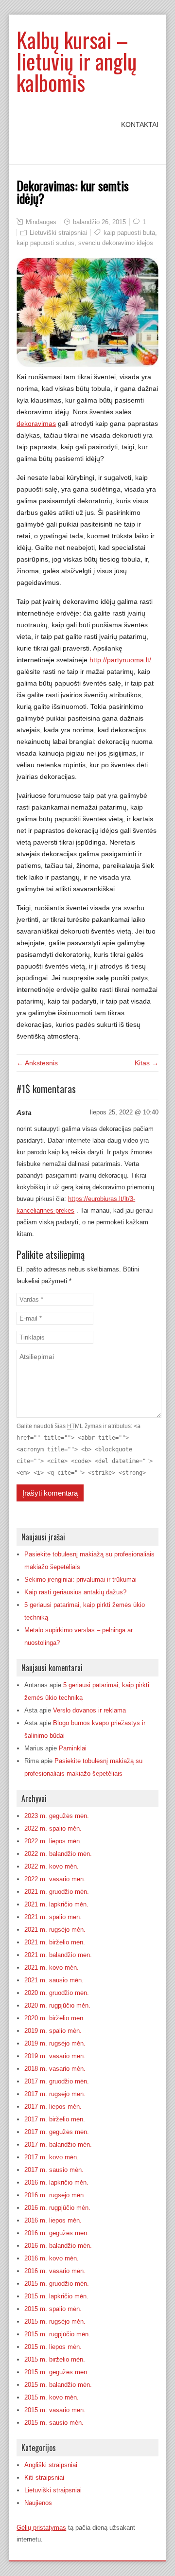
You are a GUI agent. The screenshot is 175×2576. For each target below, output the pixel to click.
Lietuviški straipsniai (58, 233)
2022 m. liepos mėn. (53, 1841)
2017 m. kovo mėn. (52, 2157)
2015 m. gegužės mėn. (57, 2372)
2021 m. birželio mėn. (55, 1942)
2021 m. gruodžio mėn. (57, 1892)
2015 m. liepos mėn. (53, 2347)
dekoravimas (36, 423)
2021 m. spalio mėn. (53, 1917)
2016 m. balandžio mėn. (58, 2246)
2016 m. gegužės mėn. (57, 2233)
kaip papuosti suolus (45, 243)
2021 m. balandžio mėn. (58, 1955)
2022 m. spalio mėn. (53, 1828)
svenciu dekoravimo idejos (116, 243)
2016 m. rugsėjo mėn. (55, 2195)
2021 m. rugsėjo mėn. (55, 1930)
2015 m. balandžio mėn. (58, 2385)
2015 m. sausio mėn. (54, 2423)
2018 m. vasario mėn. (55, 2069)
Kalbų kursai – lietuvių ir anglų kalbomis (77, 61)
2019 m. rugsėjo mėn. (55, 2043)
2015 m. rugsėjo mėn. (55, 2321)
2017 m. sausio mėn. (54, 2170)
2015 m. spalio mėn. (53, 2309)
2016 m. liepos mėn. (53, 2220)
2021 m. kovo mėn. (52, 1967)
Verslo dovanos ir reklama (89, 1710)
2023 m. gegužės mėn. (57, 1816)
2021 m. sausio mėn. (54, 1980)
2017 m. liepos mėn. (53, 2107)
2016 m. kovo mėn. (52, 2258)
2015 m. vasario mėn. (55, 2410)
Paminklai (73, 1748)
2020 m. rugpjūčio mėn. (57, 2005)
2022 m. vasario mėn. (55, 1879)
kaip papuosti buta (129, 233)
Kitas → (147, 1063)
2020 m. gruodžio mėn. (57, 1993)
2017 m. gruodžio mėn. (57, 2081)
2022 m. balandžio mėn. (58, 1854)
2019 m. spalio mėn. (53, 2031)
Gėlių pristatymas (41, 2528)
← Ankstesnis (37, 1063)
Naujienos (38, 2503)
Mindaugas (41, 222)
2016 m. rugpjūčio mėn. (57, 2208)
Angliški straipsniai (51, 2465)
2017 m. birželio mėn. (55, 2119)
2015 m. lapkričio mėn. (56, 2296)
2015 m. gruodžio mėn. (57, 2284)
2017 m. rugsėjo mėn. (55, 2094)
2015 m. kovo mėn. (52, 2397)
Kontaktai (140, 124)
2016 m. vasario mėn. (55, 2271)
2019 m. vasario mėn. (55, 2056)
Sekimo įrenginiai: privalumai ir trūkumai (80, 1579)
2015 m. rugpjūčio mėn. (57, 2334)
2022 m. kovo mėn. (52, 1866)
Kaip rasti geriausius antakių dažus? (75, 1592)
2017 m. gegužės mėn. (57, 2132)
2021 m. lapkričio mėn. (56, 1904)
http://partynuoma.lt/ (120, 660)
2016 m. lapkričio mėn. (56, 2182)
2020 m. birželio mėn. (55, 2018)
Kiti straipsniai (44, 2478)
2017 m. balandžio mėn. (58, 2144)
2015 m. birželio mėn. (55, 2359)
